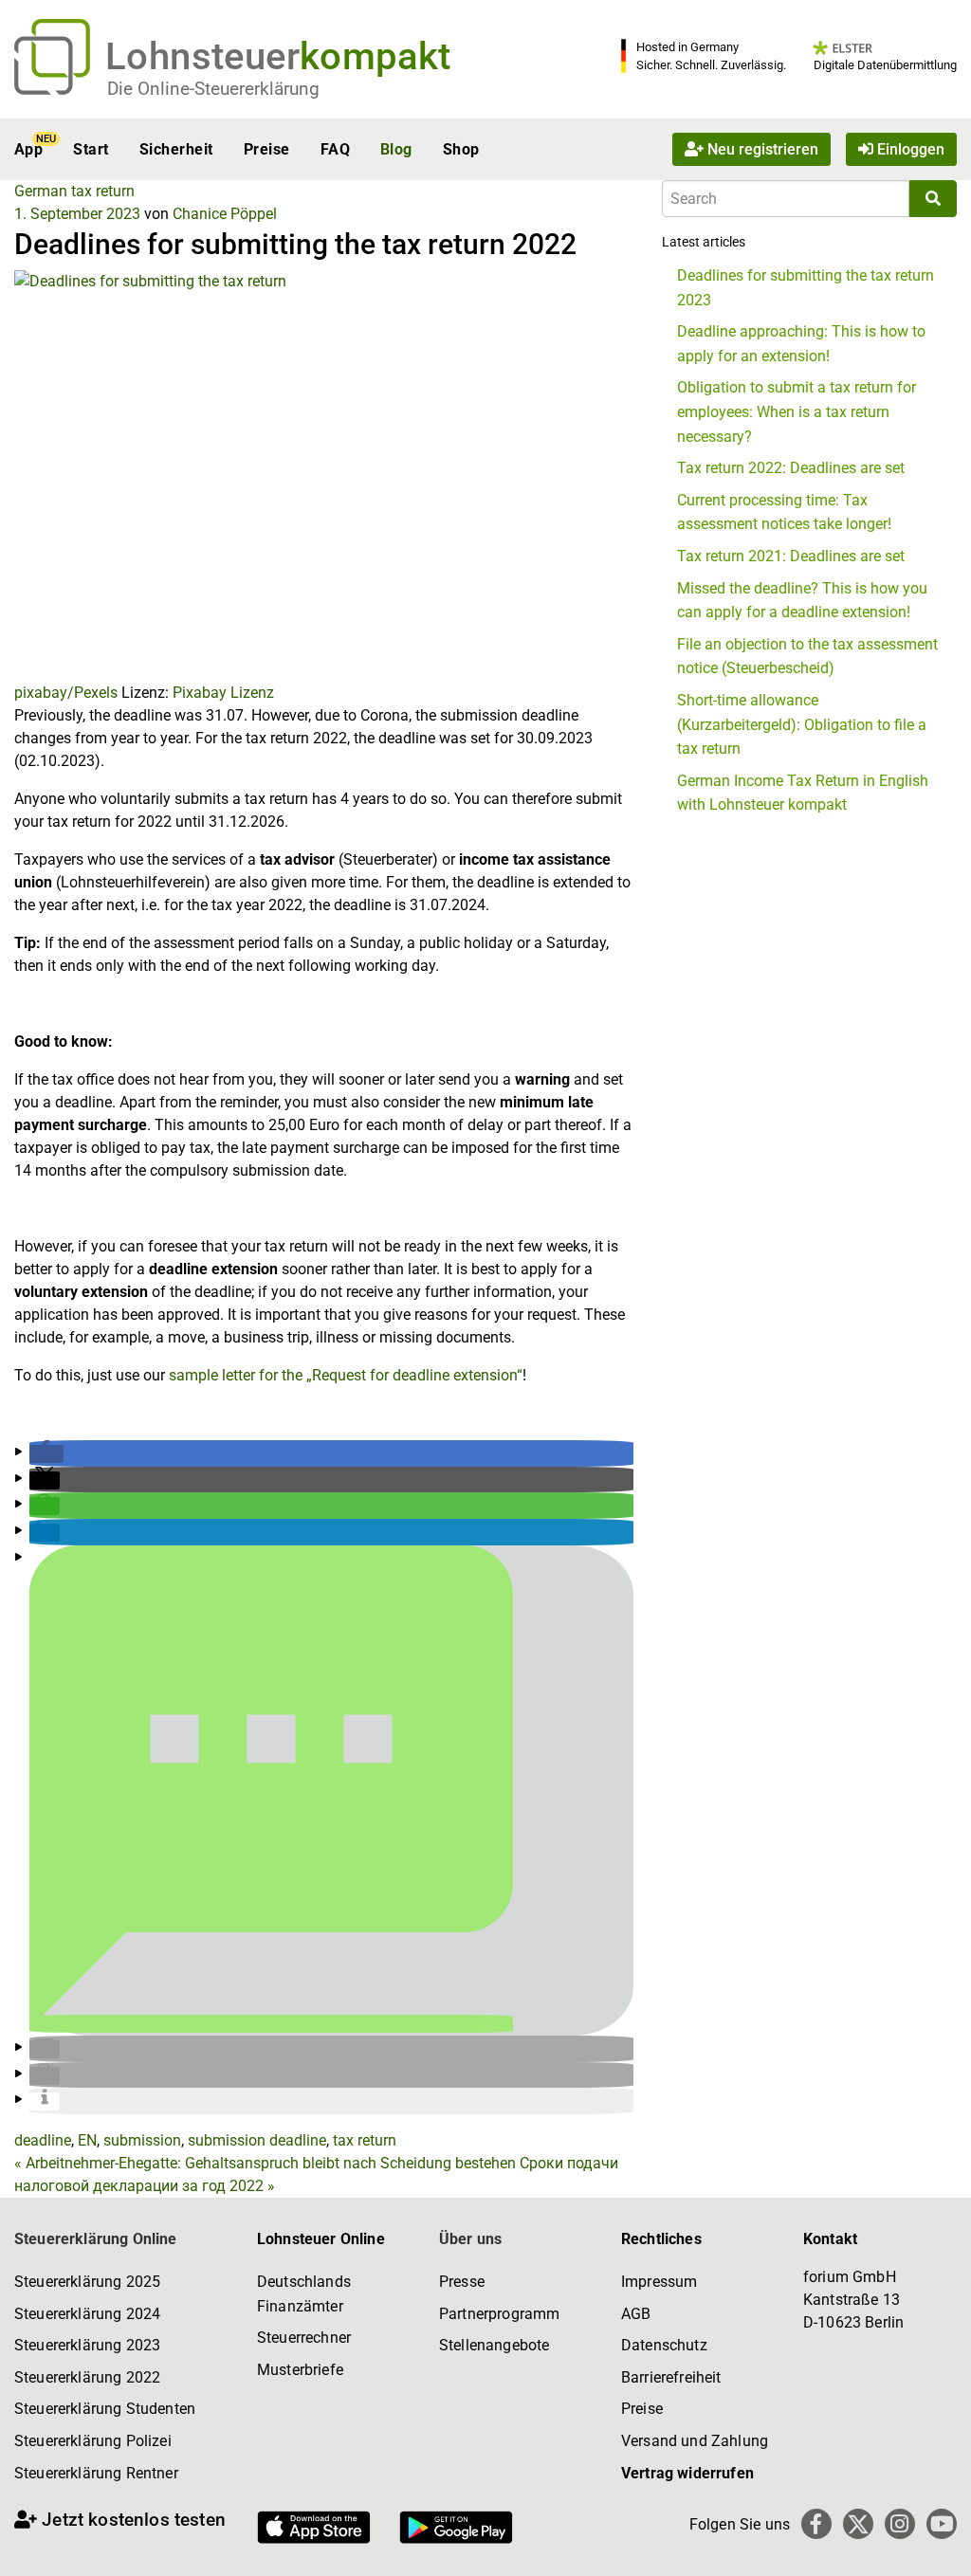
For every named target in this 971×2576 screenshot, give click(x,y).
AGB (636, 2314)
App (28, 149)
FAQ (335, 149)
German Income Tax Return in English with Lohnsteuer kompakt (803, 793)
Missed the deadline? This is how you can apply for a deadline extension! (802, 601)
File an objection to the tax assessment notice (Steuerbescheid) (807, 657)
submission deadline (257, 2140)
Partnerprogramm (499, 2314)
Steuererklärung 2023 (87, 2345)
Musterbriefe (300, 2370)
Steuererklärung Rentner (96, 2473)
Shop (461, 149)
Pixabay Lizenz (223, 693)
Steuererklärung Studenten (105, 2409)
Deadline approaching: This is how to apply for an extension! (801, 344)
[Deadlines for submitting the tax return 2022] (324, 475)
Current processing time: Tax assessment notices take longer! (784, 512)
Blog (396, 149)
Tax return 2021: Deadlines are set (791, 556)
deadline (43, 2140)
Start (91, 149)
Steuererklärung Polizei (93, 2441)
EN (87, 2140)
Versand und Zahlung (695, 2441)
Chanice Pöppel (225, 214)
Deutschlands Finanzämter (304, 2294)
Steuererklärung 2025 (87, 2282)
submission (142, 2140)
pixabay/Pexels (66, 693)
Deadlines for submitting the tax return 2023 (806, 288)
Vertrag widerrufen (687, 2473)
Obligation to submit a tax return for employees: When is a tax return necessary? (797, 411)
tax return (365, 2140)
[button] (46, 1454)
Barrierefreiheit (671, 2377)
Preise (267, 149)
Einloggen (909, 149)
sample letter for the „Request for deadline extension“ (346, 1375)
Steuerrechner (304, 2338)
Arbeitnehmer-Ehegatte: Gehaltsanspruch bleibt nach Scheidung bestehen (265, 2163)
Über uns (470, 2239)
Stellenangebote (494, 2345)
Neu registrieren (761, 149)
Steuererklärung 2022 (87, 2377)
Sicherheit (176, 149)
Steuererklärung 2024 (87, 2314)
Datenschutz (664, 2345)
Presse (462, 2282)
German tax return (74, 191)
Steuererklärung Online (96, 2239)
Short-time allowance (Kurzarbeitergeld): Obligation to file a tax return (802, 724)
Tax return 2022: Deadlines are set (791, 468)
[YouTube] (942, 2524)
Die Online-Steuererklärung (213, 89)
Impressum (659, 2282)
